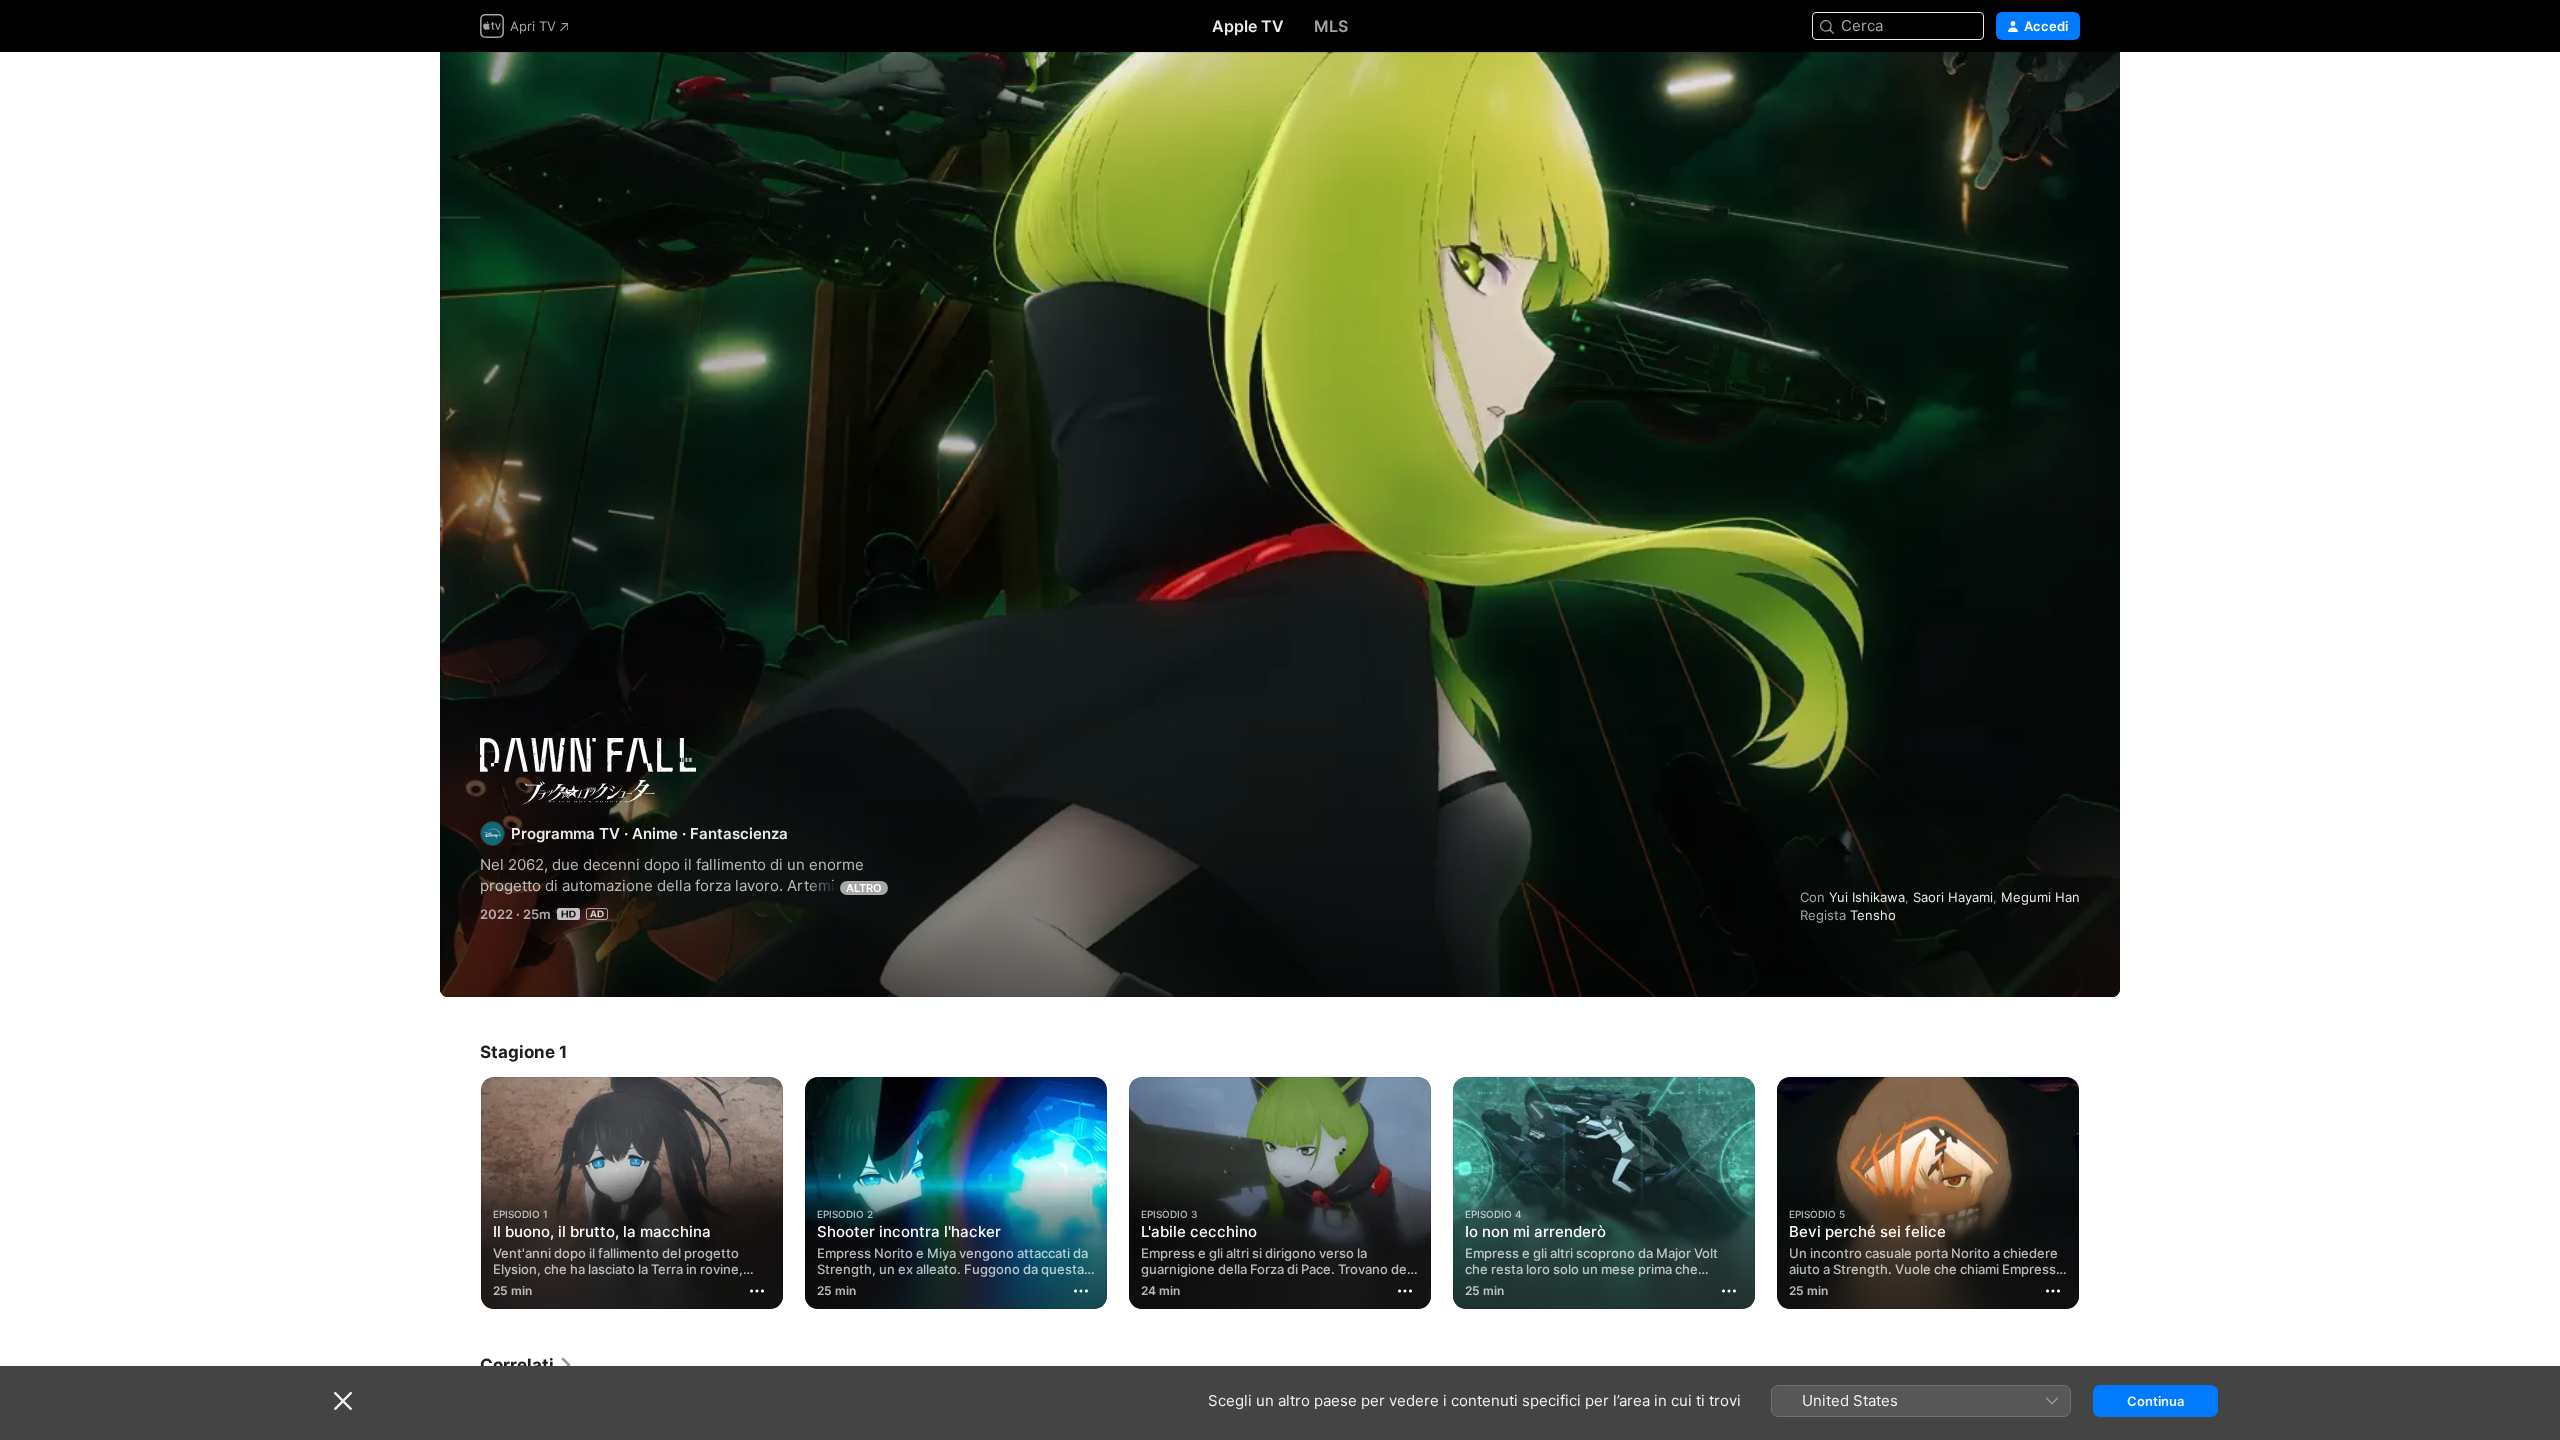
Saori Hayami (1953, 897)
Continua (2155, 1401)
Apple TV (1248, 26)
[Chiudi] (343, 1401)
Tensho (1873, 915)
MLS (1331, 26)
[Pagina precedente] (460, 1193)
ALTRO (864, 888)
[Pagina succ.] (2100, 1193)
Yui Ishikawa (1867, 897)
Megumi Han (2040, 897)
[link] (527, 1365)
